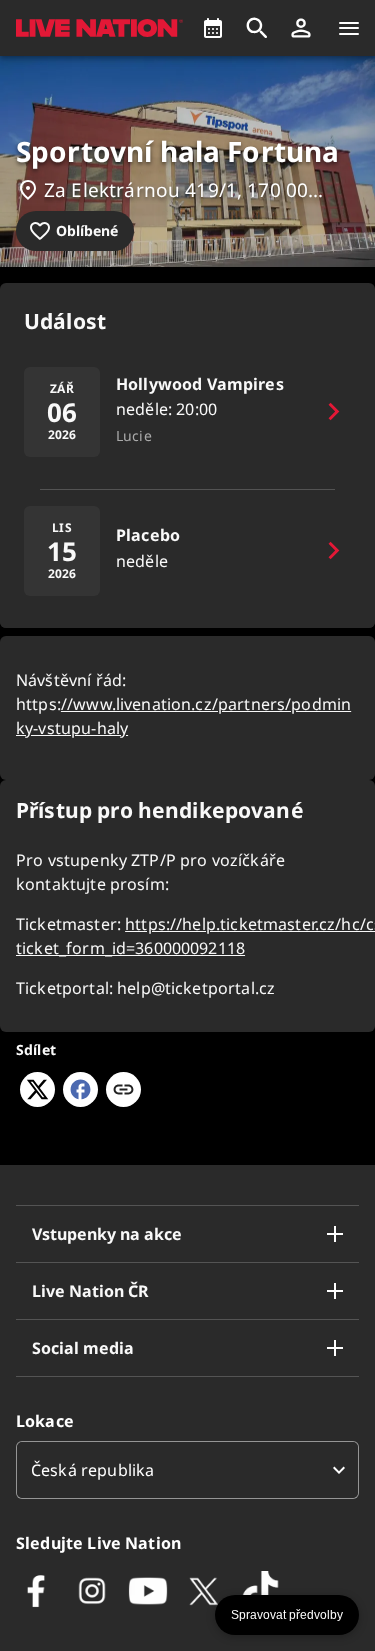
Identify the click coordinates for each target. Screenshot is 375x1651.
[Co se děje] (213, 28)
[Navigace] (349, 28)
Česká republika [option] (92, 1470)
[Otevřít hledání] (257, 28)
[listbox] (187, 1470)
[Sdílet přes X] (37, 1101)
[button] (301, 28)
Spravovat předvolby (287, 1615)
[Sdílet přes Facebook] (80, 1101)
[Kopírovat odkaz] (123, 1091)
